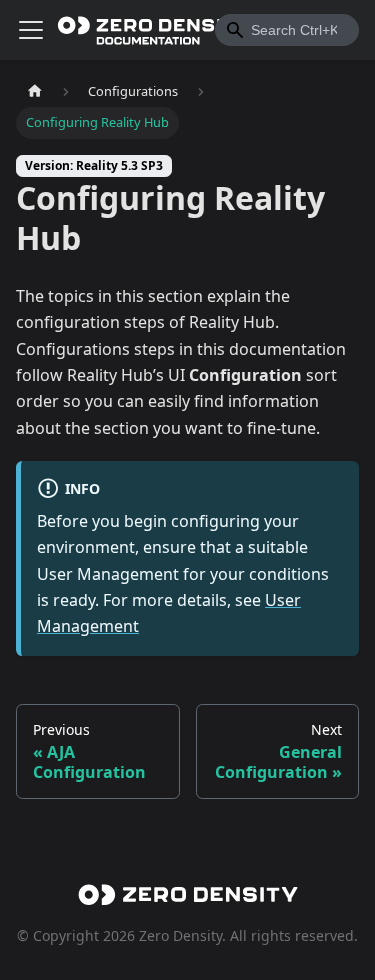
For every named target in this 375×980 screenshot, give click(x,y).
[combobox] (287, 30)
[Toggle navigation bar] (31, 30)
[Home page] (35, 91)
